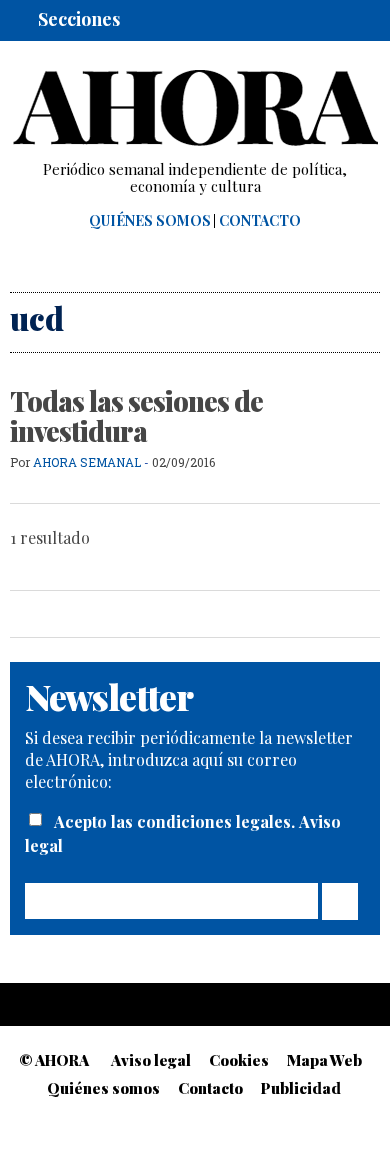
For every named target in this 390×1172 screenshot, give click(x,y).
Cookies (239, 1060)
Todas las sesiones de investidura (136, 416)
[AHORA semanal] (195, 108)
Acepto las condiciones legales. (176, 821)
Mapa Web (324, 1060)
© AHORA (54, 1060)
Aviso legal (151, 1060)
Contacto (260, 221)
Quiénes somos (150, 221)
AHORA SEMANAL (87, 462)
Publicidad (301, 1088)
